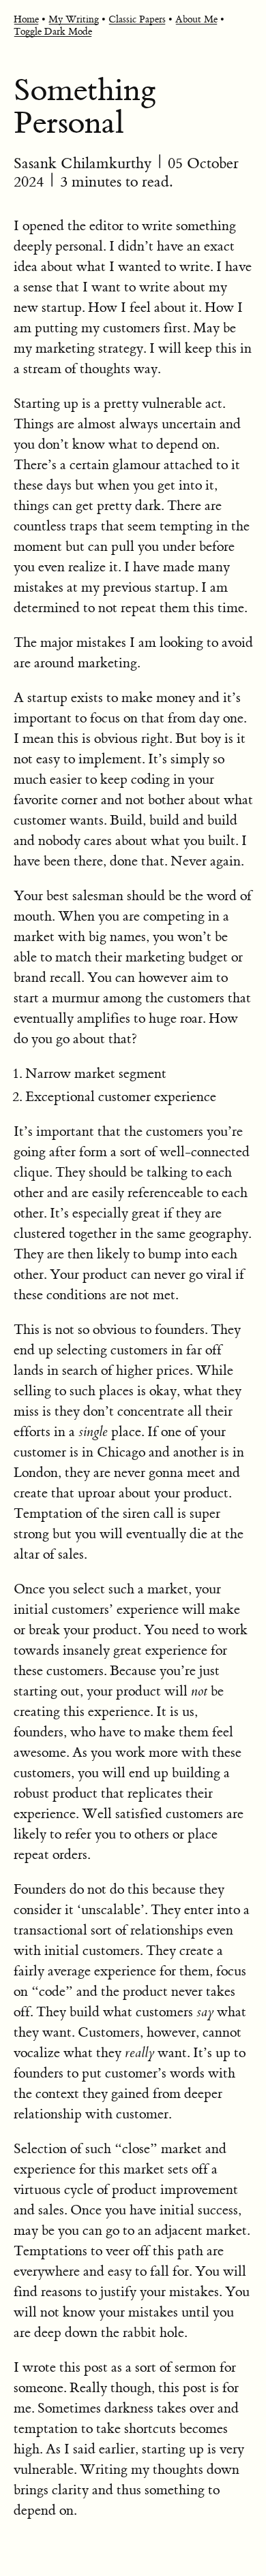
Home (26, 20)
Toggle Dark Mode (53, 32)
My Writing (74, 20)
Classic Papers (137, 20)
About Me (196, 20)
